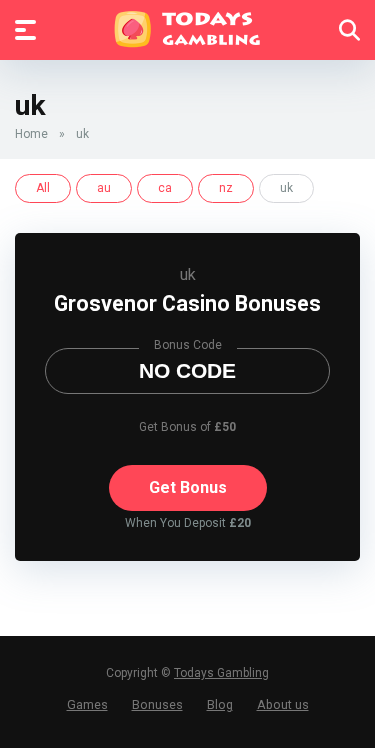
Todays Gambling (221, 673)
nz (226, 188)
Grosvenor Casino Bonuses (187, 303)
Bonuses (157, 704)
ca (165, 188)
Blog (220, 704)
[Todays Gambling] (187, 29)
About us (283, 704)
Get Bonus (188, 487)
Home (31, 134)
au (104, 188)
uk (188, 274)
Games (87, 704)
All (43, 188)
